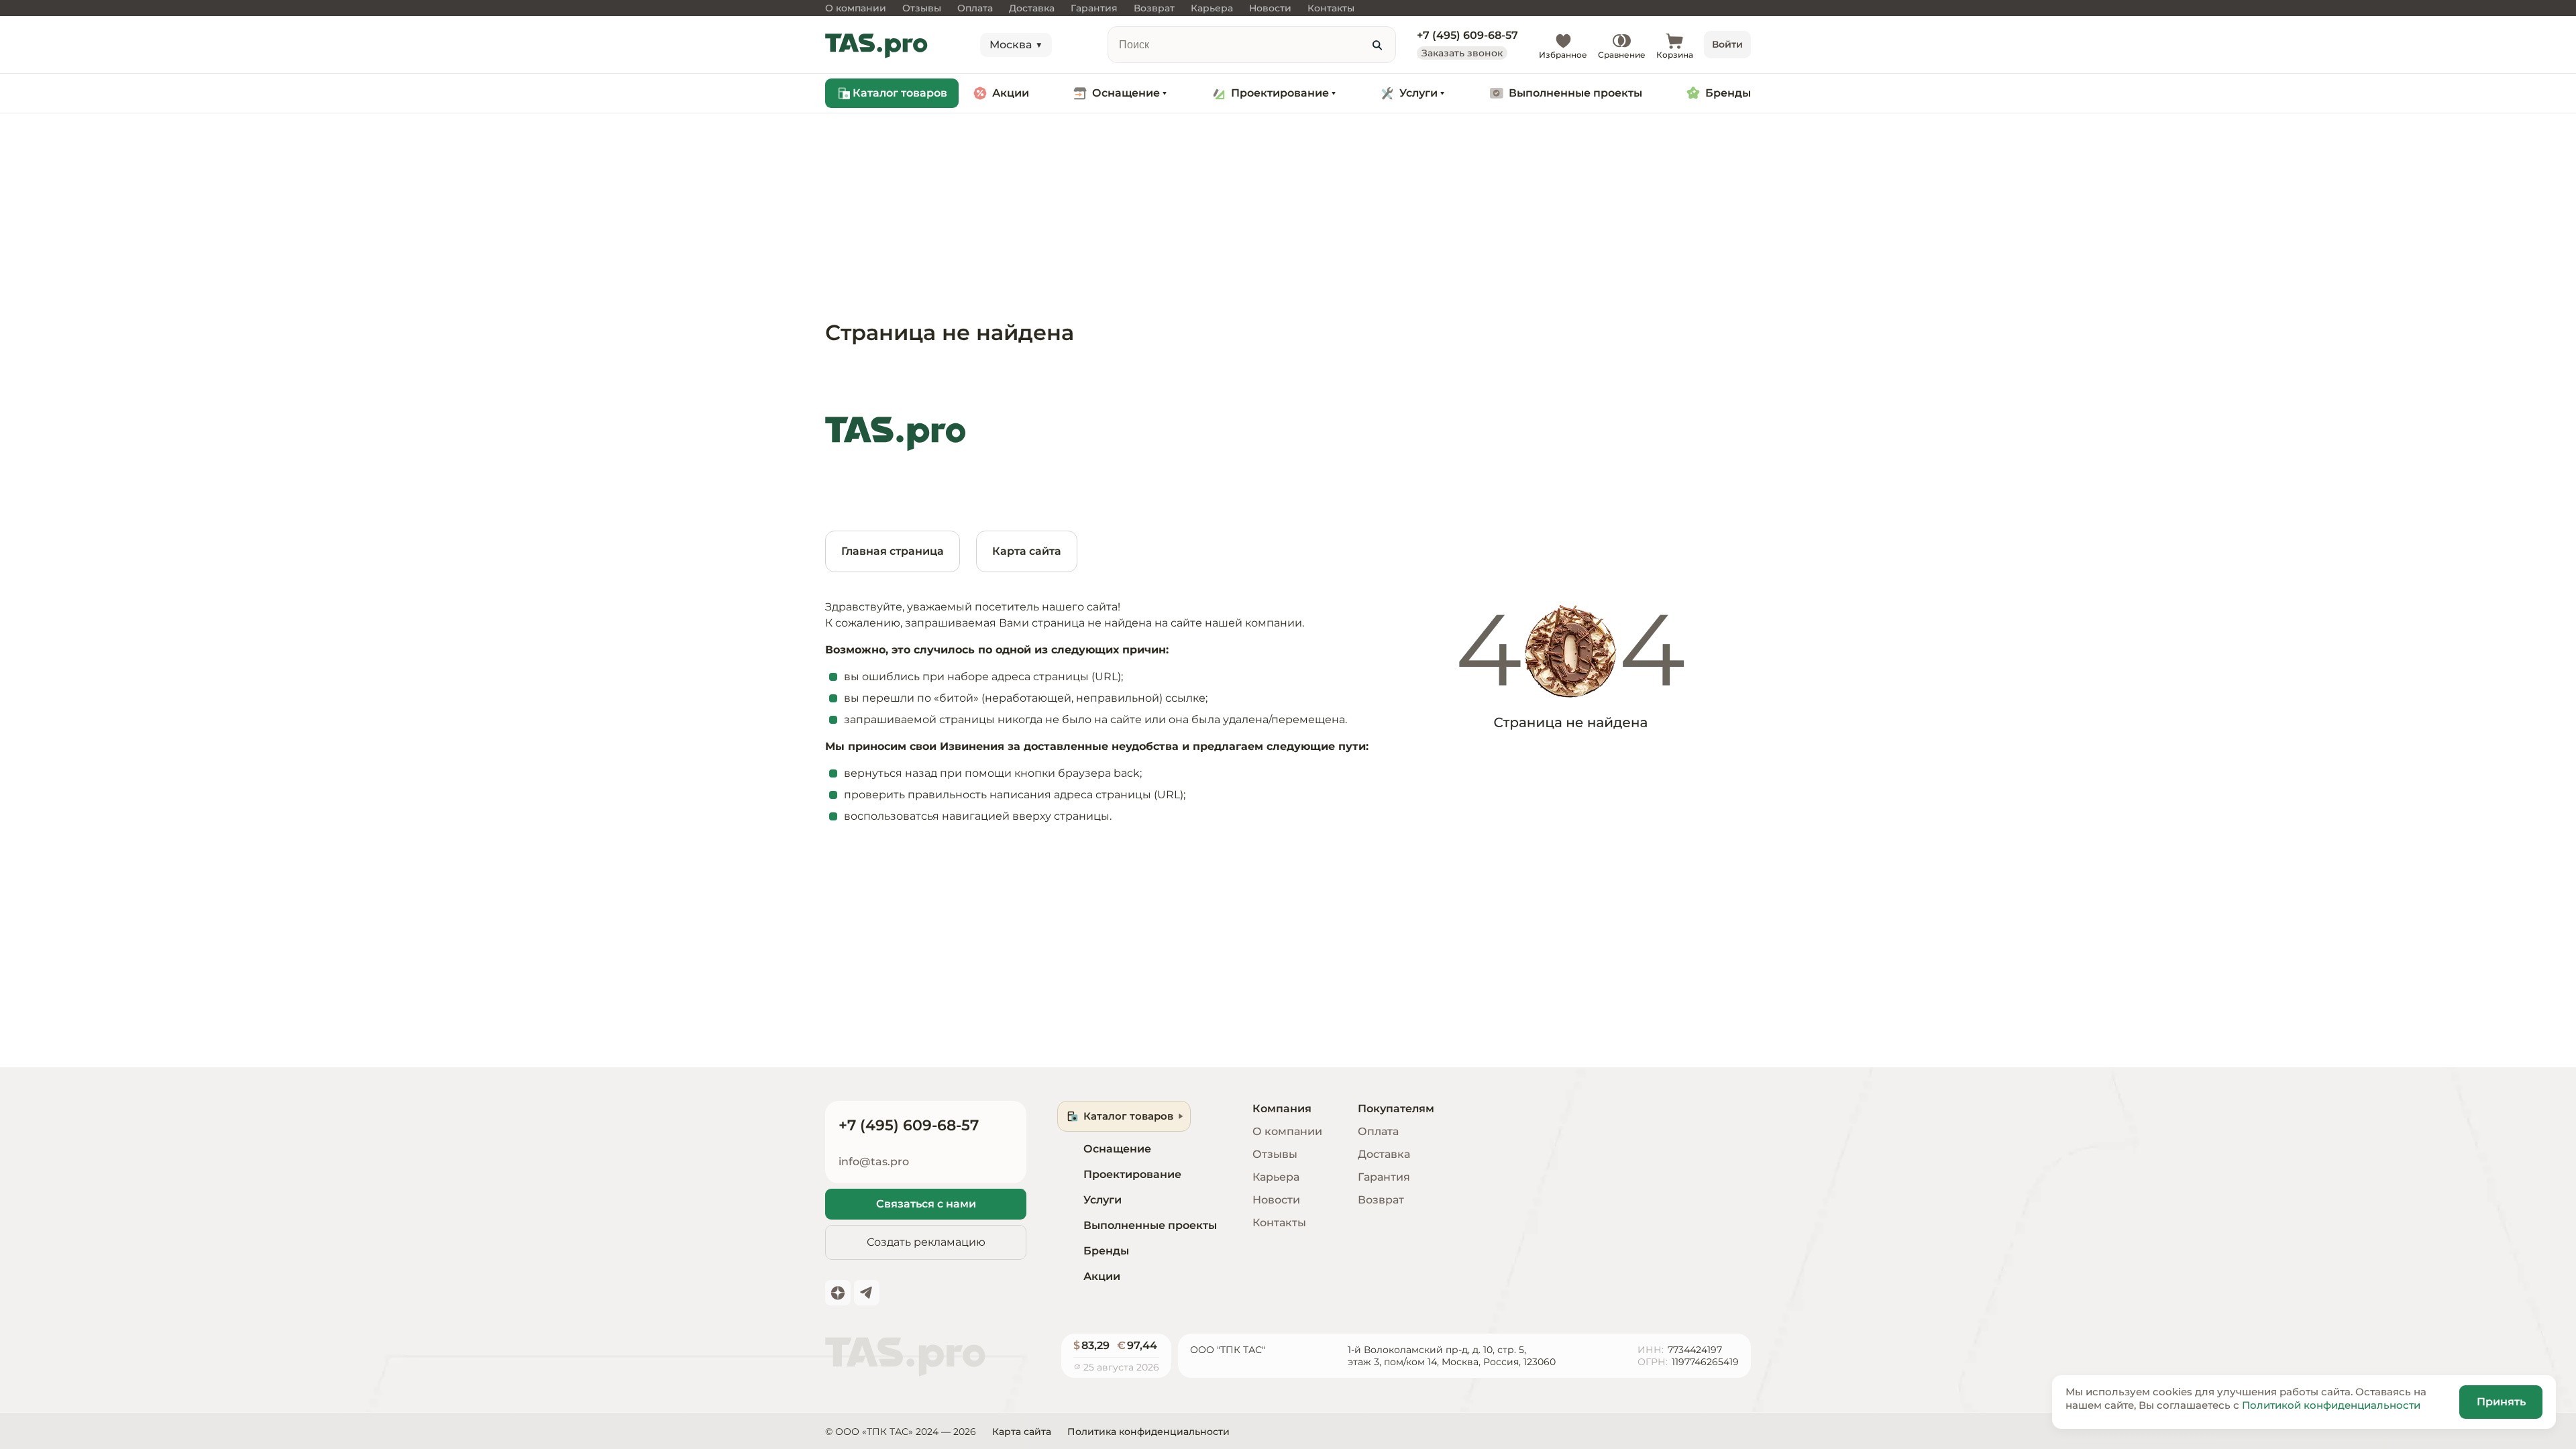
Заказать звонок (1462, 53)
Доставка (1384, 1154)
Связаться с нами (926, 1204)
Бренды (1728, 93)
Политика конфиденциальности (1148, 1432)
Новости (1276, 1200)
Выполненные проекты (1575, 93)
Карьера (1276, 1177)
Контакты (1279, 1223)
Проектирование (1280, 93)
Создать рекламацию (926, 1242)
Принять (2501, 1402)
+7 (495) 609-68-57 (1467, 36)
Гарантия (1384, 1177)
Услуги (1418, 93)
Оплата (1378, 1131)
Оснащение (1126, 93)
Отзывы (1275, 1154)
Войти (1727, 44)
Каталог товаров (900, 93)
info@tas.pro (874, 1162)
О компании (1287, 1131)
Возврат (1381, 1200)
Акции (1011, 93)
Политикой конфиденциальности (2331, 1405)
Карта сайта (1027, 551)
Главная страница (893, 551)
